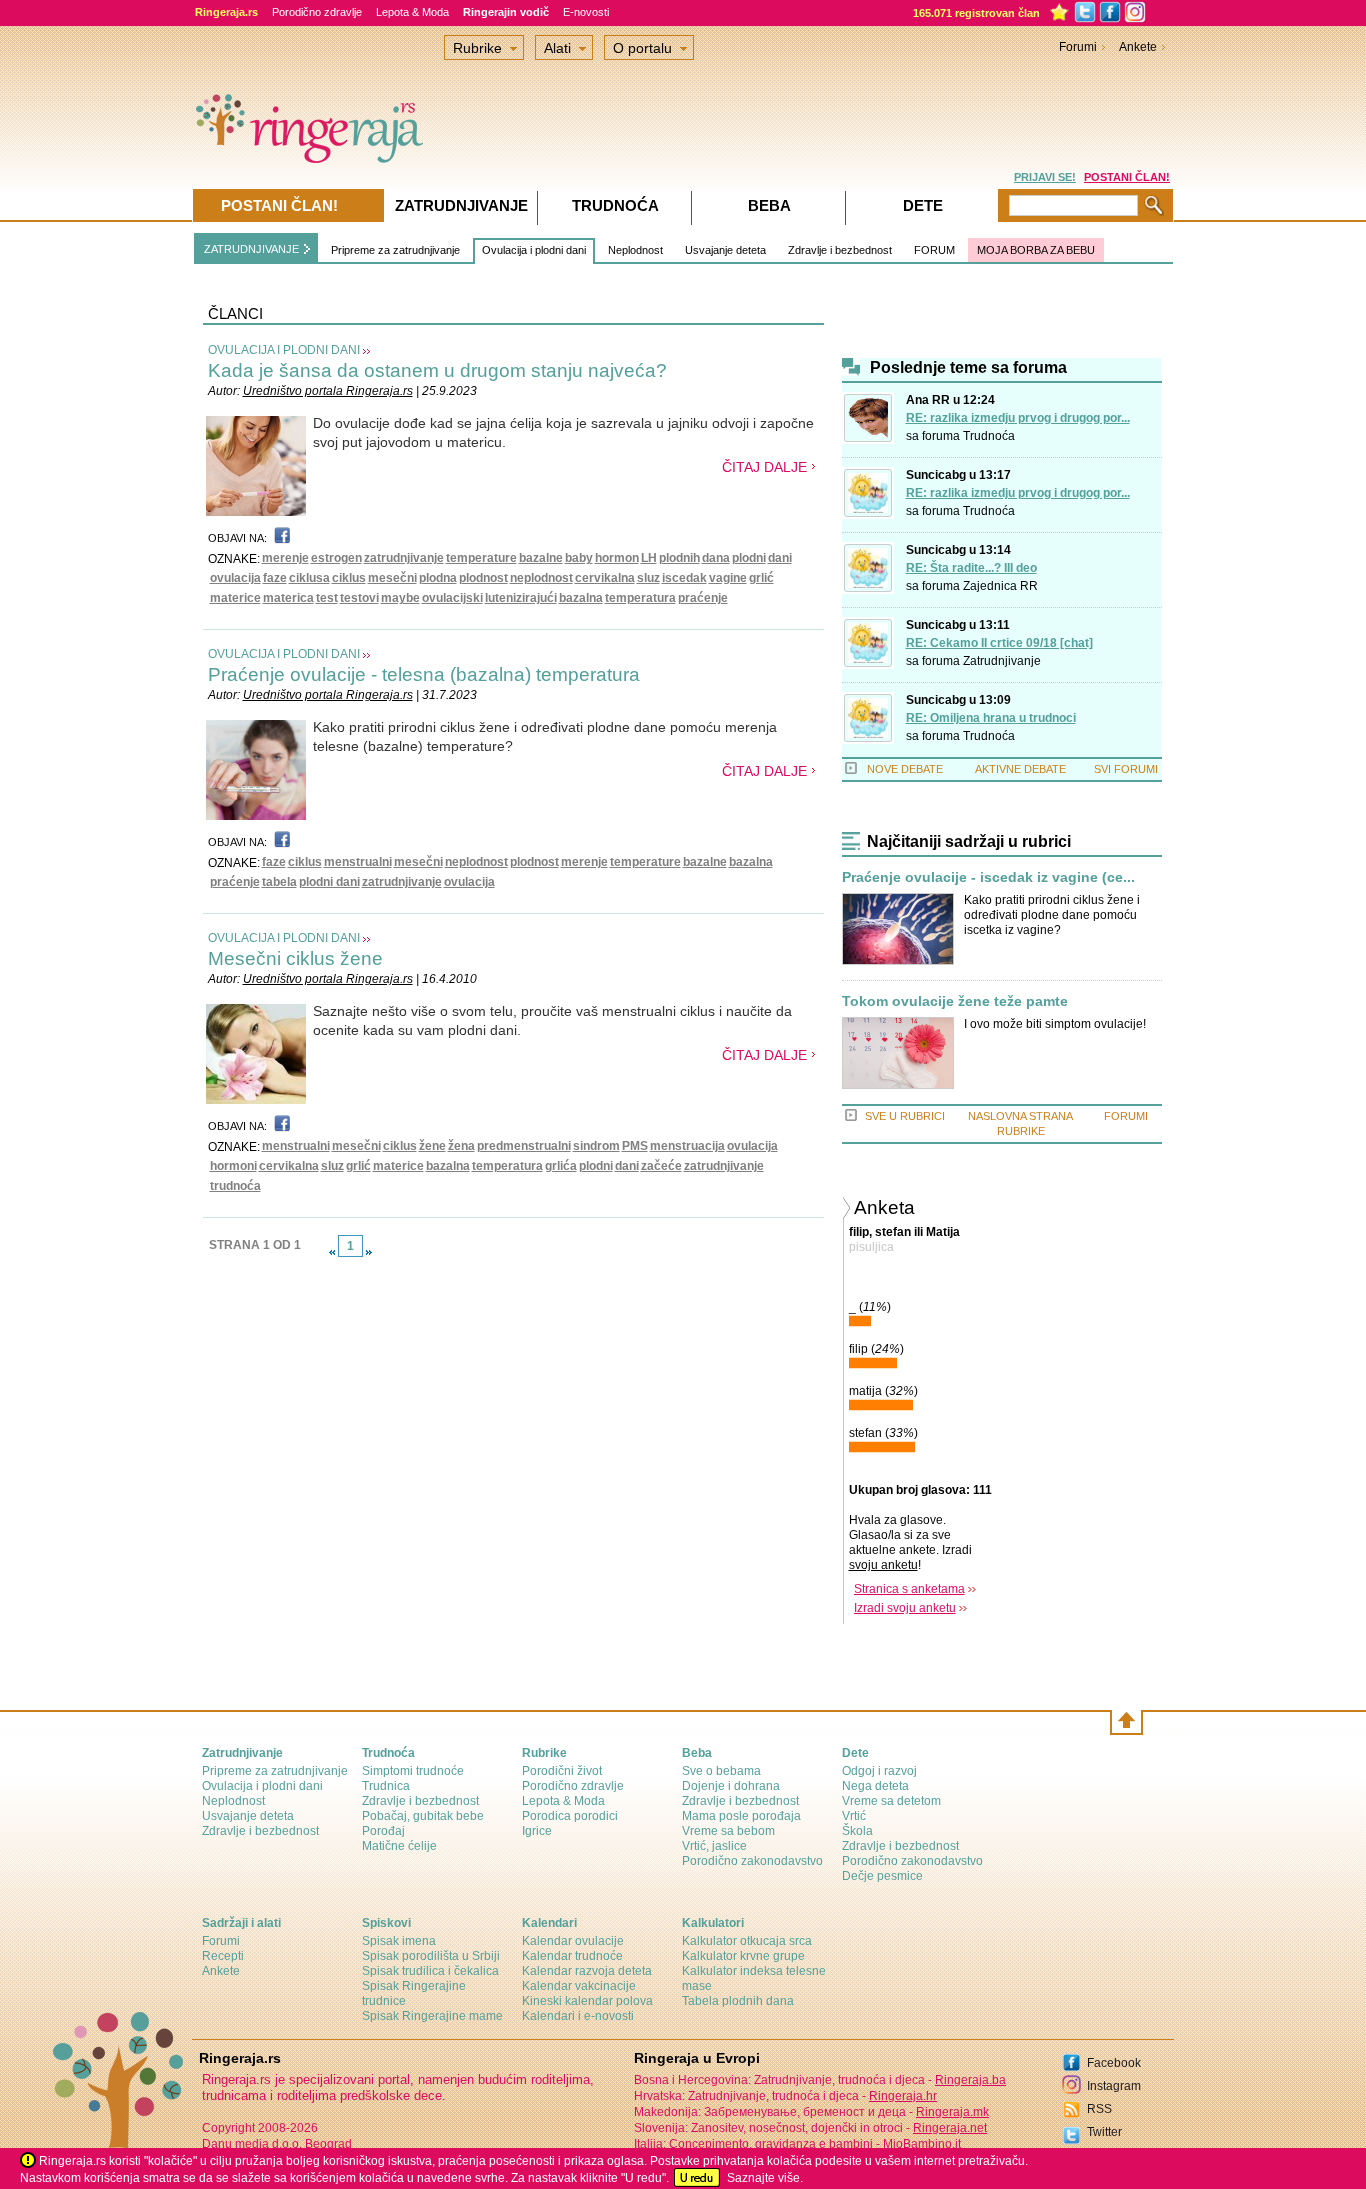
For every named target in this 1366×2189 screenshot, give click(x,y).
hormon (617, 558)
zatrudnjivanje (404, 558)
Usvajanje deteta (725, 250)
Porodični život (562, 1771)
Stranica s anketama (909, 1589)
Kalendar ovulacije (573, 1941)
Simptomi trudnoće (413, 1771)
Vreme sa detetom (891, 1801)
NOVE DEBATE (905, 769)
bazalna (581, 598)
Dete (923, 205)
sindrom (596, 1146)
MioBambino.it (922, 2144)
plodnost (483, 578)
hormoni (233, 1166)
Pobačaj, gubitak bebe (423, 1816)
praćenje (703, 598)
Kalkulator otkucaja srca (747, 1941)
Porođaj (383, 1831)
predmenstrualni (524, 1146)
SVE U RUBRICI (905, 1116)
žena (461, 1146)
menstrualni (358, 862)
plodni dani (329, 882)
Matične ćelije (399, 1846)
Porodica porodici (570, 1816)
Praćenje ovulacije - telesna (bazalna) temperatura (424, 674)
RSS (1099, 2109)
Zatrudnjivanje (1002, 661)
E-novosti (586, 12)
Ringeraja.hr (903, 2096)
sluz (648, 578)
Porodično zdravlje (317, 12)
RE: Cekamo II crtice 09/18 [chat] (999, 643)
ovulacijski (452, 598)
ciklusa (309, 578)
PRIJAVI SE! (1045, 177)
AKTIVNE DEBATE (1020, 769)
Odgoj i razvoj (879, 1771)
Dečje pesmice (882, 1876)
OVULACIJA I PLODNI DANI (284, 350)
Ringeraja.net (950, 2128)
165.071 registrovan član (976, 13)
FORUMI (1126, 1116)
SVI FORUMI (1126, 769)
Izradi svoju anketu (905, 1608)
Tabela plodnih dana (738, 2001)
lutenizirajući (521, 598)
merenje (285, 558)
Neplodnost (635, 250)
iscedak (684, 578)
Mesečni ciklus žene (295, 958)
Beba (769, 205)
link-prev (332, 1252)
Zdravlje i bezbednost (840, 250)
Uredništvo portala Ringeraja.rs (328, 391)
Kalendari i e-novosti (578, 2016)
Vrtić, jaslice (714, 1846)
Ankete (1138, 47)
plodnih (679, 558)
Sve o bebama (721, 1771)
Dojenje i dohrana (731, 1786)
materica (288, 598)
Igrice (537, 1831)
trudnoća (235, 1186)
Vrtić (854, 1816)
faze (275, 578)
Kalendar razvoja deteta (587, 1971)
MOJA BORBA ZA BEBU (1036, 250)
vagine (728, 578)
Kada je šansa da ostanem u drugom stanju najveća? (437, 370)
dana (716, 558)
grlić (761, 578)
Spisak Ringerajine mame (432, 2016)
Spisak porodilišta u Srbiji (431, 1956)
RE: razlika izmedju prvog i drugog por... (1018, 418)
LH (649, 558)
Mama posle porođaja (741, 1816)
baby (579, 558)
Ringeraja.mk (952, 2112)
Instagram (1114, 2086)
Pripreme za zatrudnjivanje (395, 250)
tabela (279, 882)
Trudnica (386, 1786)
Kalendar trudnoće (572, 1956)
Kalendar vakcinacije (579, 1986)
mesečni (392, 578)
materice (235, 598)
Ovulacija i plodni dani (534, 250)
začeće (661, 1166)
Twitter (1104, 2132)
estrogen (336, 558)
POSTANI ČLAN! (1127, 177)
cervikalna (605, 578)
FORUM (934, 250)
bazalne (541, 558)
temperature (481, 558)
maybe (400, 598)
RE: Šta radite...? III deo (971, 568)
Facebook (1114, 2063)
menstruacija (687, 1146)
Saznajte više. (765, 2178)
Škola (857, 1831)
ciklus (349, 578)
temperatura (640, 598)
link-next (369, 1252)
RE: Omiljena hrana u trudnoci (991, 718)
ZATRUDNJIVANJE (251, 249)
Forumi (1078, 47)
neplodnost (541, 578)
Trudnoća (989, 436)
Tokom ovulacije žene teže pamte (955, 1001)
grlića (561, 1166)
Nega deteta (875, 1786)
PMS (635, 1146)
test (327, 598)
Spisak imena (399, 1941)
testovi (359, 598)
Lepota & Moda (412, 12)
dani (780, 558)
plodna (438, 578)
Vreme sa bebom (728, 1831)
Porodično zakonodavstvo (752, 1861)
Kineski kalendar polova (587, 2001)
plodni (749, 558)
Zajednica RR (1000, 586)
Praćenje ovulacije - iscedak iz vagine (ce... (988, 877)
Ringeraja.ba (970, 2080)
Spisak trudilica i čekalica (430, 1971)
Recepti (223, 1956)
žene (432, 1146)
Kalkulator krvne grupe (743, 1956)
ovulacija (235, 578)
